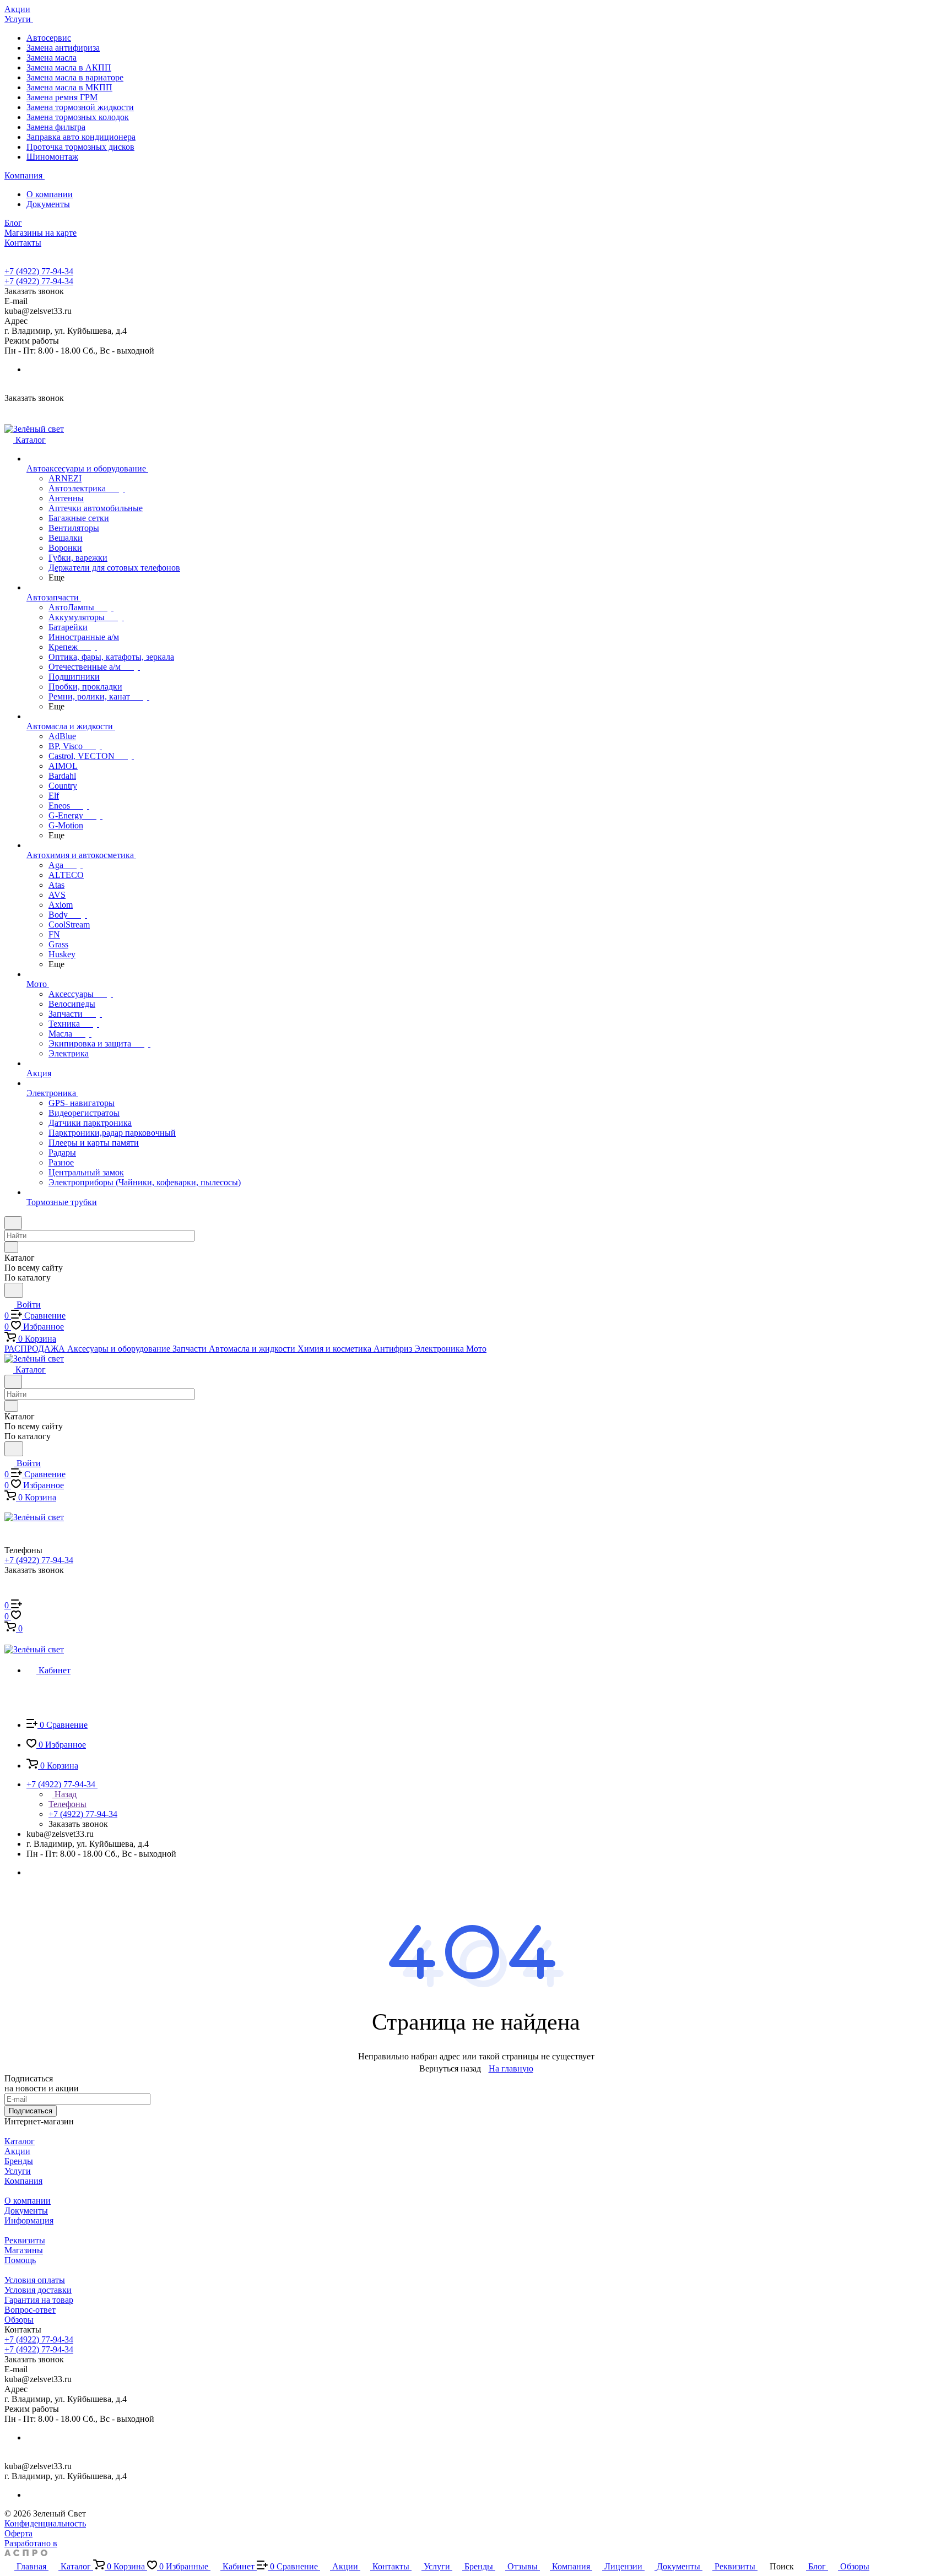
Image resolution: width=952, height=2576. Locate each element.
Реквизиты (25, 2240)
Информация (29, 2220)
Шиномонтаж (52, 157)
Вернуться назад (450, 2068)
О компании (50, 194)
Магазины (24, 2250)
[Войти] (9, 1594)
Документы (48, 204)
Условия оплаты (35, 2280)
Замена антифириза (63, 48)
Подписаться (31, 2111)
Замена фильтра (56, 127)
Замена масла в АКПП (69, 67)
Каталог (20, 2141)
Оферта (18, 2533)
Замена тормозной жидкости (80, 107)
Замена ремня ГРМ (62, 97)
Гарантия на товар (39, 2300)
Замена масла (52, 58)
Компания (23, 2181)
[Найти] (14, 1290)
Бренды (19, 2161)
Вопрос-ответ (30, 2310)
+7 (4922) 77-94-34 (39, 271)
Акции (17, 2151)
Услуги (18, 2171)
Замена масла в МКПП (69, 87)
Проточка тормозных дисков (80, 147)
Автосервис (49, 38)
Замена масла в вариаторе (75, 77)
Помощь (20, 2260)
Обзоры (19, 2320)
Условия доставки (38, 2290)
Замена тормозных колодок (78, 117)
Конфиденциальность (45, 2523)
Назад (64, 1794)
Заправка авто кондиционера (81, 137)
